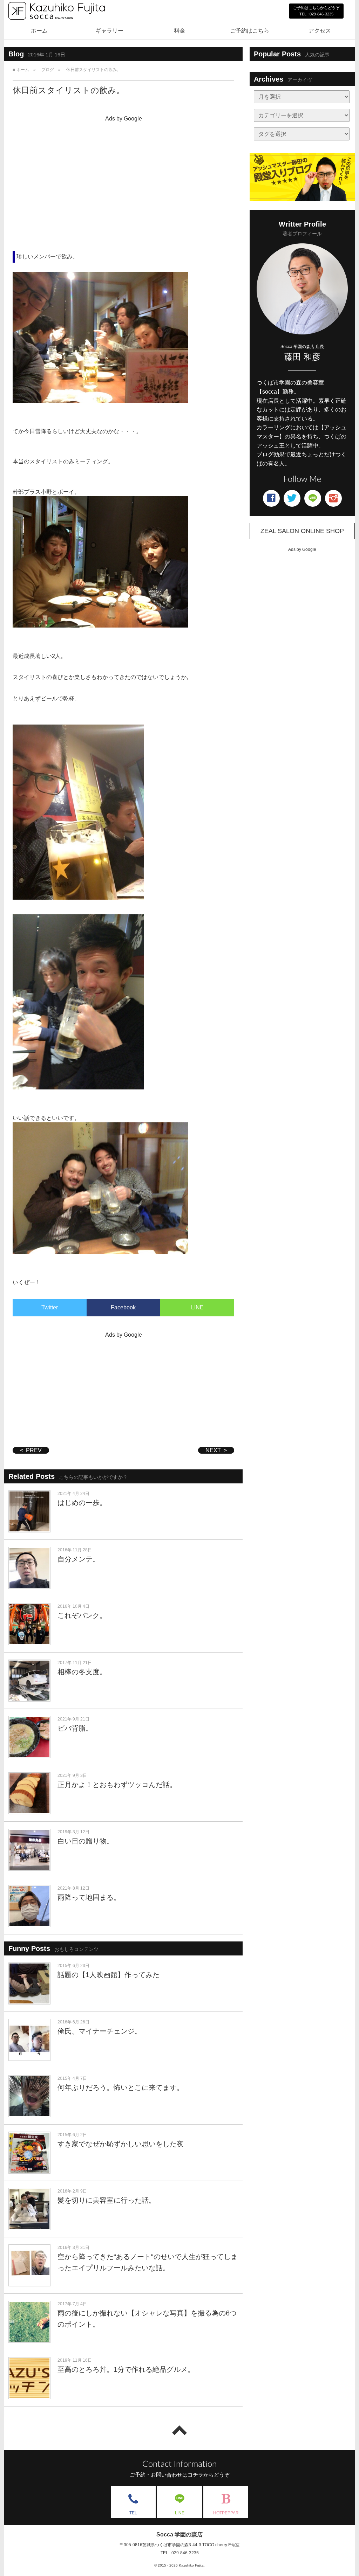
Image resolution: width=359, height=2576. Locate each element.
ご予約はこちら (250, 31)
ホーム (39, 31)
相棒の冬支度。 (82, 1672)
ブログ (48, 70)
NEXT (213, 1450)
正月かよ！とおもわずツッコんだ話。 (117, 1785)
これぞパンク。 (82, 1615)
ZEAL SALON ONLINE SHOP (302, 531)
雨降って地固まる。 (89, 1897)
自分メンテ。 (79, 1559)
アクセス (320, 31)
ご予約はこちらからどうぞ (316, 11)
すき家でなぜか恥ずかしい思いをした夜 (121, 2144)
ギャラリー (109, 31)
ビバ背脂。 (75, 1728)
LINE (197, 1307)
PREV (34, 1450)
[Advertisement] (123, 174)
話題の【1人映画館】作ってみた (109, 1975)
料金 (179, 31)
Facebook (123, 1307)
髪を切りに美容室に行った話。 (107, 2200)
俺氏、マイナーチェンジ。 (100, 2031)
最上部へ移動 (179, 2430)
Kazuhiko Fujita (191, 2565)
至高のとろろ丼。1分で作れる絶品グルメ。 (126, 2369)
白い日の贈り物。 (86, 1841)
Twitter (50, 1307)
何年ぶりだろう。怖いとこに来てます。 (121, 2087)
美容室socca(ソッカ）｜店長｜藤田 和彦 (56, 27)
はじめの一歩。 (82, 1503)
